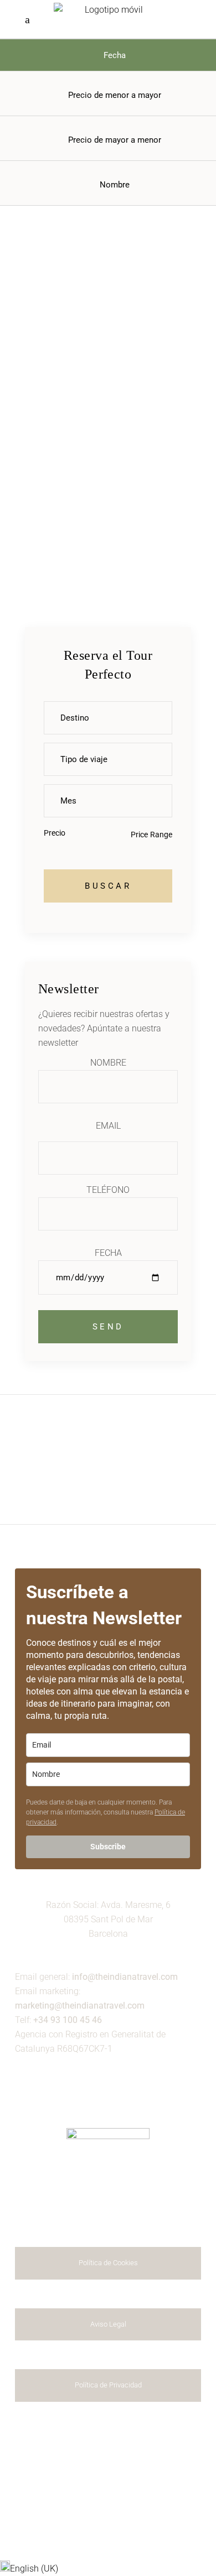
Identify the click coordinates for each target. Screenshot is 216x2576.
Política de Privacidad (108, 2385)
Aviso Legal (108, 2324)
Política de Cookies (108, 2263)
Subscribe (108, 1847)
